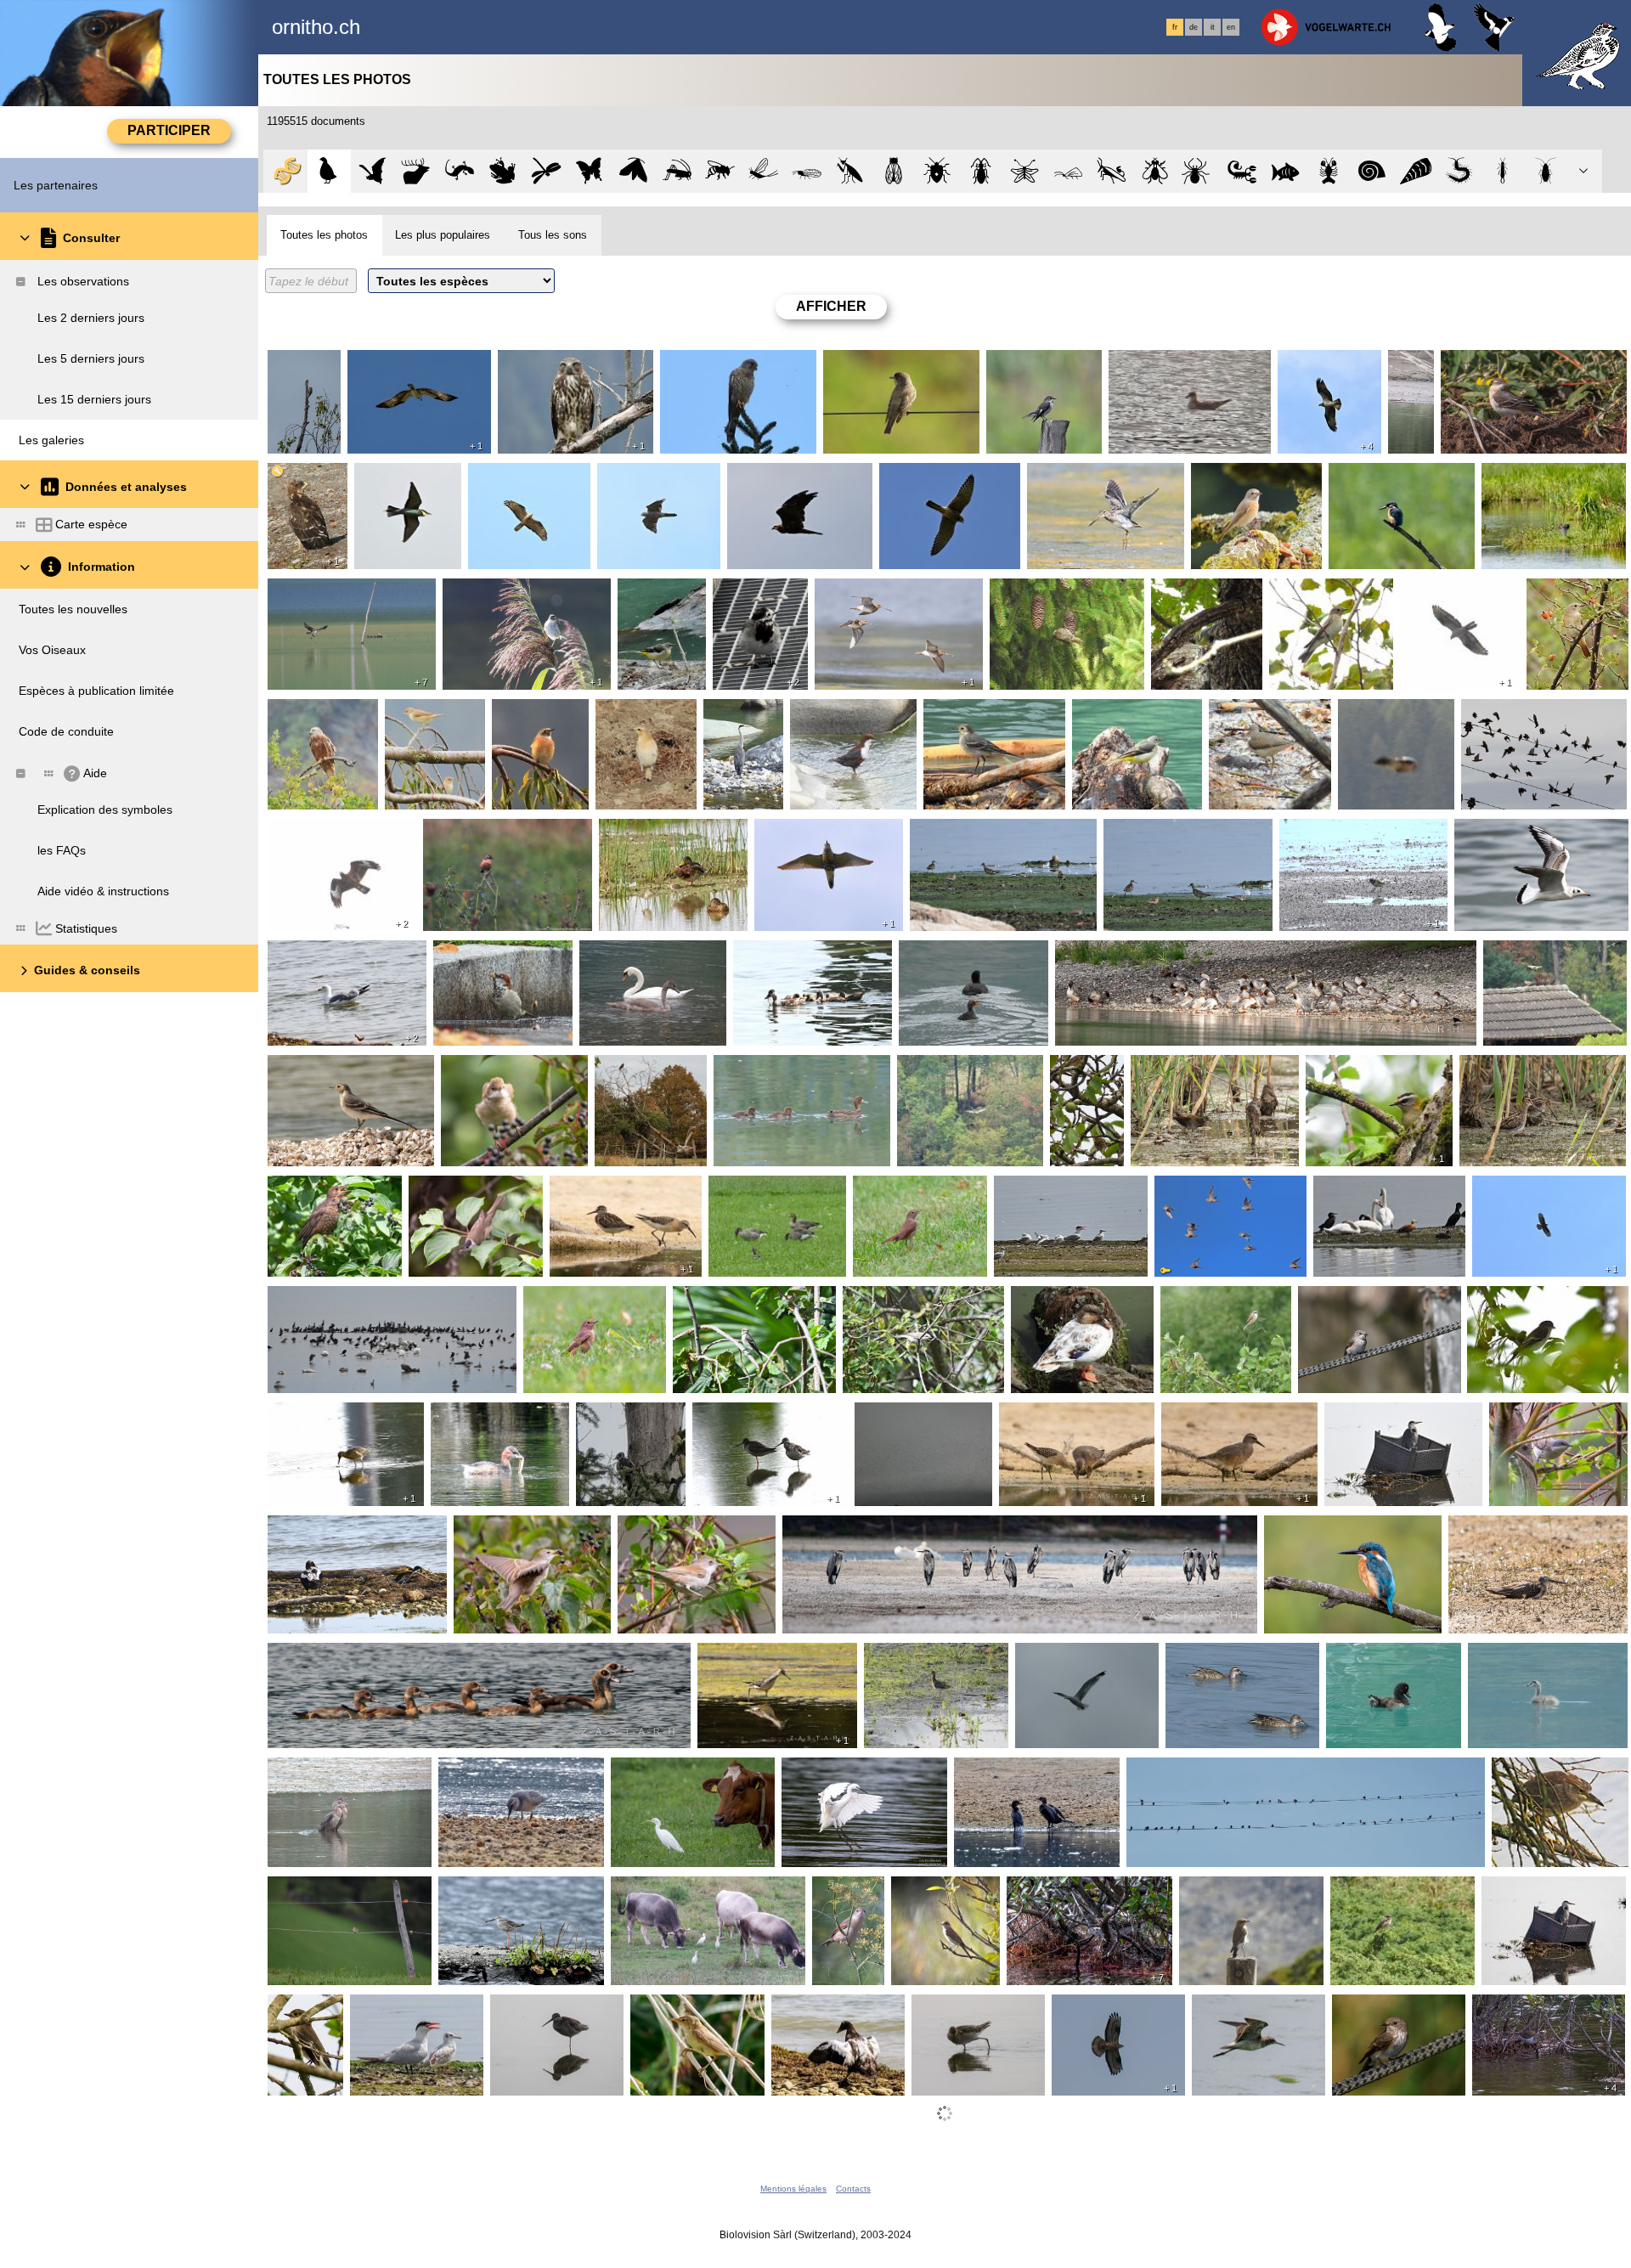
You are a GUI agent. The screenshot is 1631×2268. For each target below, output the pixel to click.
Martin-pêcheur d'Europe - (1400, 483)
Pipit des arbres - (1077, 1075)
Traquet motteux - (644, 719)
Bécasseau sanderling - (1413, 377)
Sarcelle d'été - (1210, 1656)
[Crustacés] (1329, 171)
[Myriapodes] (1459, 171)
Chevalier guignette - (1269, 713)
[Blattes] (1546, 171)
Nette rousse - (776, 954)
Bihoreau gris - (1535, 1771)
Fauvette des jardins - (424, 719)
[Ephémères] (763, 171)
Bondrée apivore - (296, 483)
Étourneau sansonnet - (1527, 713)
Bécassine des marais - (1094, 477)
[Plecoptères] (807, 171)
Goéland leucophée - (328, 954)
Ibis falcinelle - (1524, 477)
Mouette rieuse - (1503, 832)
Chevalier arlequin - (749, 1416)
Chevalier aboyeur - (1506, 1529)
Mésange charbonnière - (1195, 599)
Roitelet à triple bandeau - (1376, 1075)
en (1231, 27)
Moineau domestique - (498, 954)
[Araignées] (1198, 171)
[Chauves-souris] (372, 171)
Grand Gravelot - (1329, 832)
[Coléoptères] (981, 171)
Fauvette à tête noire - (473, 1189)
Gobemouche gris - (879, 364)
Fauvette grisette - (494, 1069)
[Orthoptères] (677, 171)
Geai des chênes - (1391, 713)
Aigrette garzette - (834, 1771)
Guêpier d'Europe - (406, 483)
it (1213, 27)
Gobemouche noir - (1043, 364)
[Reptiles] (459, 171)
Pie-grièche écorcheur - (1224, 1306)
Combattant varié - (322, 1416)
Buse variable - (542, 364)
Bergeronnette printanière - (1518, 364)
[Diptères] (1155, 171)
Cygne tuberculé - (632, 954)
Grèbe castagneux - (488, 1416)
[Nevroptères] (1025, 171)
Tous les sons (553, 235)
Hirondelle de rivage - (917, 1416)
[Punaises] (937, 171)
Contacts (853, 2189)
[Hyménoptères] (720, 171)
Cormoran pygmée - (326, 1771)
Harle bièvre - (1096, 954)
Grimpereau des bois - (1054, 592)
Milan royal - (305, 713)
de (1194, 27)
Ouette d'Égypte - (319, 1656)
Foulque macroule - (956, 954)
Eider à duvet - (311, 1529)
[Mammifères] (416, 171)
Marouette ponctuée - (1193, 1069)
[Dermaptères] (1503, 171)
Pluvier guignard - (806, 832)
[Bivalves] (1416, 171)
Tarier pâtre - (462, 832)
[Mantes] (851, 171)
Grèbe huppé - (1512, 1656)
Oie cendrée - (750, 1189)
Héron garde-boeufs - (673, 1771)
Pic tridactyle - (618, 1416)
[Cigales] (894, 171)
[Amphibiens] (502, 171)
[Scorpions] (1242, 171)
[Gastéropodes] (1372, 171)
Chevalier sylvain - (1157, 832)
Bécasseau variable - (971, 832)
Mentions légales (793, 2189)
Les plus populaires (443, 235)
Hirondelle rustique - (1185, 1771)
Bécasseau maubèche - (1229, 1416)
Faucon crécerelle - (717, 364)
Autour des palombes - (659, 483)
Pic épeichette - (304, 370)
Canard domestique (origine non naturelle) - (1078, 1306)
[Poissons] (1286, 171)
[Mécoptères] (1112, 171)
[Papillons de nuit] (633, 171)
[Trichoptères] (1068, 171)
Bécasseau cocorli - (656, 832)
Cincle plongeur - (840, 713)
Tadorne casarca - (1366, 1189)
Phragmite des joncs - (505, 592)
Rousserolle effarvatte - (697, 2008)
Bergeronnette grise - (756, 599)
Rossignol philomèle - (915, 1189)
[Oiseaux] (329, 171)
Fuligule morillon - (766, 1069)
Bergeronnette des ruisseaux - (660, 606)
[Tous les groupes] (285, 171)
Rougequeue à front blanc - (1249, 483)
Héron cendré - (730, 719)
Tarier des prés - (316, 1890)
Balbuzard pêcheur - (406, 364)
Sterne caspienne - (1049, 1189)
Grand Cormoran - (322, 1300)
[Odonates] (547, 171)
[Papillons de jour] (590, 171)
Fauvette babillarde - (903, 1300)
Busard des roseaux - (789, 477)
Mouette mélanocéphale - (1182, 364)
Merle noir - (303, 1189)
